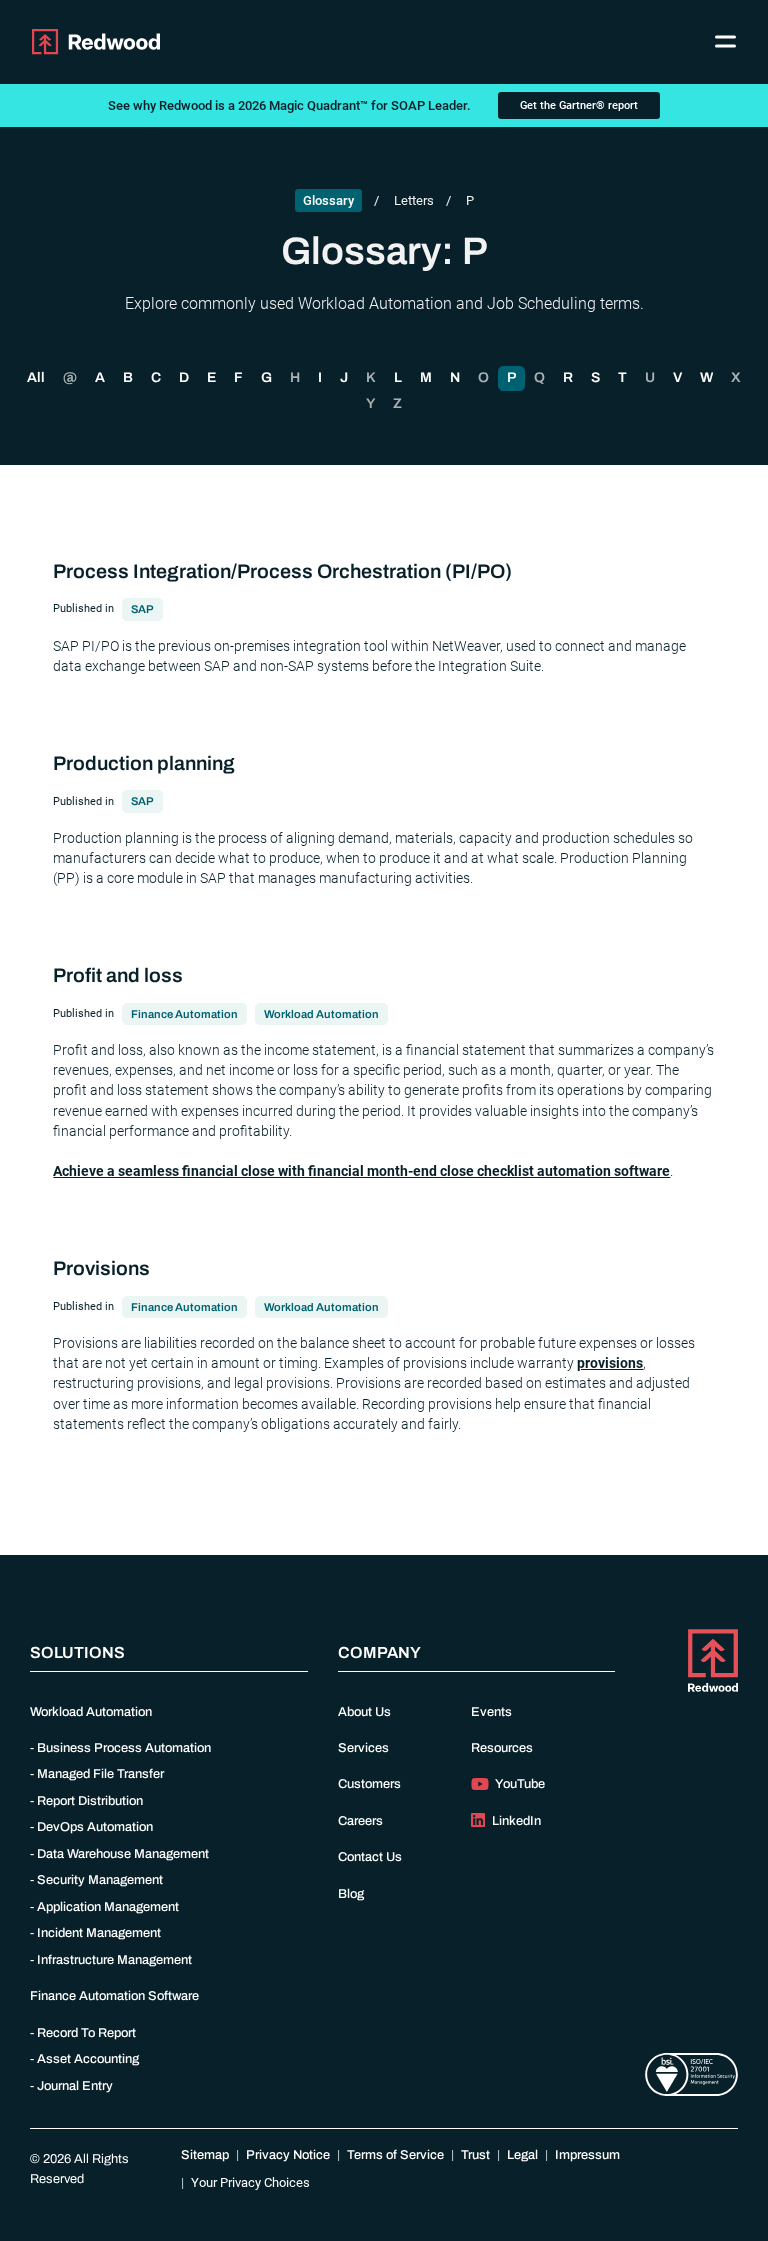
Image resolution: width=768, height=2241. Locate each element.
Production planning (144, 763)
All (36, 377)
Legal (522, 2155)
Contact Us (370, 1857)
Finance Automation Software (114, 1996)
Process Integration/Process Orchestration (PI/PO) (282, 571)
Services (363, 1748)
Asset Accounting (88, 2059)
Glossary (328, 200)
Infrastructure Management (114, 1960)
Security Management (100, 1880)
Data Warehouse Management (123, 1854)
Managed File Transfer (100, 1774)
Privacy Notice (288, 2155)
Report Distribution (90, 1801)
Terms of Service (395, 2155)
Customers (369, 1784)
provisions (610, 1363)
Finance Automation (184, 1014)
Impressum (587, 2155)
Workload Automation (321, 1014)
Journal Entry (75, 2086)
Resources (502, 1748)
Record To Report (86, 2033)
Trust (475, 2155)
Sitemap (205, 2155)
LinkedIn (515, 1821)
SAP (142, 609)
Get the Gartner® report (579, 105)
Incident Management (99, 1933)
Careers (360, 1821)
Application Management (108, 1907)
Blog (351, 1894)
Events (491, 1712)
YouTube (519, 1784)
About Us (364, 1712)
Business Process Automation (124, 1748)
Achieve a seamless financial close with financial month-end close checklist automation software (361, 1171)
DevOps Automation (95, 1827)
